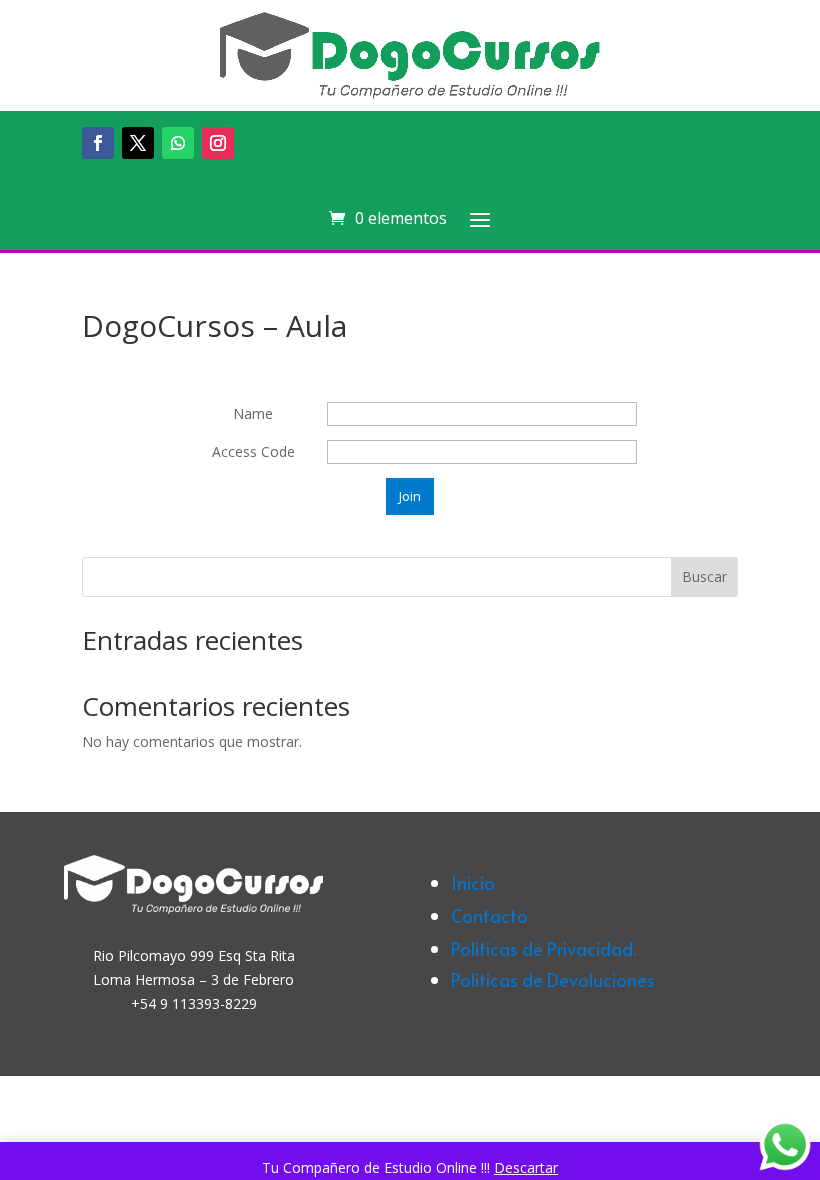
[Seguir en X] (138, 143)
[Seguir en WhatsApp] (178, 143)
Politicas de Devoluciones (553, 979)
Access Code (253, 451)
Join (410, 496)
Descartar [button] (526, 1167)
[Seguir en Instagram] (218, 143)
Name (253, 413)
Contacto (489, 915)
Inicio (473, 882)
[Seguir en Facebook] (98, 143)
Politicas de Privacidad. (544, 948)
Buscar (704, 576)
